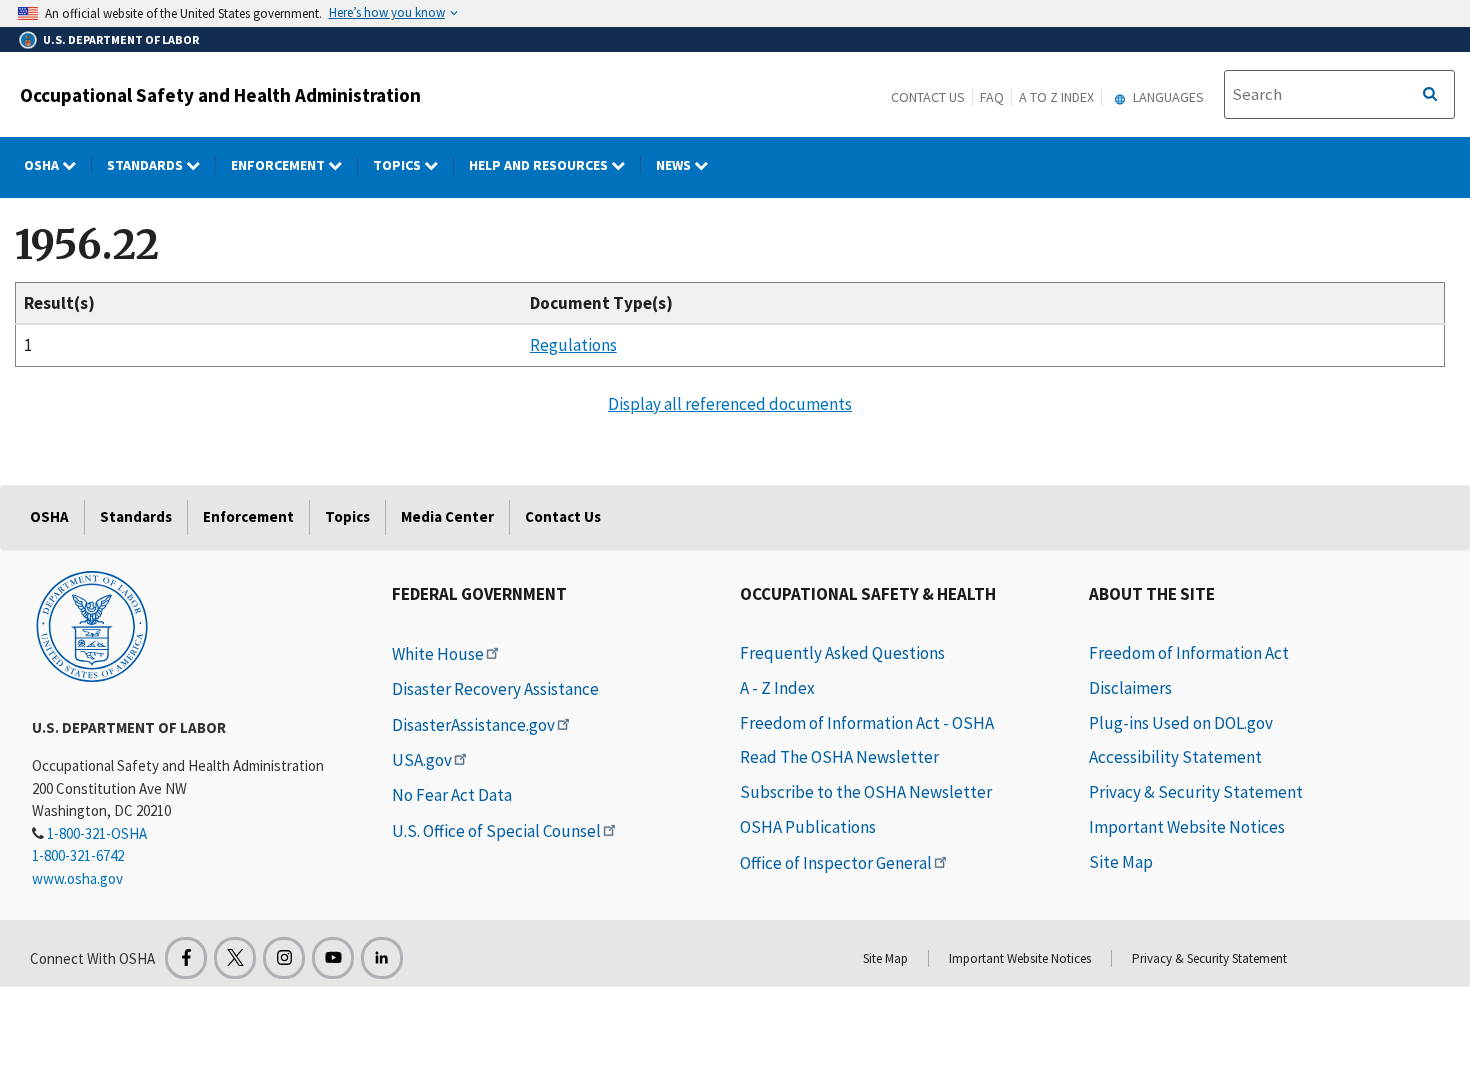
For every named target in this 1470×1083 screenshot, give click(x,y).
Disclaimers (1130, 688)
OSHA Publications (808, 827)
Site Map (1121, 862)
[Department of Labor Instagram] (284, 958)
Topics (398, 165)
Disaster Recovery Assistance (495, 689)
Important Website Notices (1187, 827)
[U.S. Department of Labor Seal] (92, 625)
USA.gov (422, 760)
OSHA (43, 165)
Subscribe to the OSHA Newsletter (866, 792)
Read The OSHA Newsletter (839, 757)
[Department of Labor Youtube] (333, 958)
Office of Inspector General (836, 863)
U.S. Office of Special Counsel (496, 831)
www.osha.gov (77, 878)
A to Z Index (1056, 97)
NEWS (675, 165)
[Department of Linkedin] (382, 958)
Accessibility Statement (1175, 757)
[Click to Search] (1430, 95)
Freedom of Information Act (1189, 653)
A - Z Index (777, 688)
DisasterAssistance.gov (473, 725)
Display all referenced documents (730, 404)
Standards (146, 165)
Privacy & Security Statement (1196, 792)
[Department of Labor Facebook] (186, 958)
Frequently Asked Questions (842, 653)
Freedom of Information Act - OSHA (867, 723)
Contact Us (928, 97)
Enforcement (279, 165)
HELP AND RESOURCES (540, 165)
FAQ (992, 97)
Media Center (447, 516)
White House (438, 654)
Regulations (573, 345)
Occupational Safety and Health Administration (220, 95)
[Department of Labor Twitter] (235, 958)
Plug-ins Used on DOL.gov (1181, 723)
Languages (1167, 97)
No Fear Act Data (452, 795)
